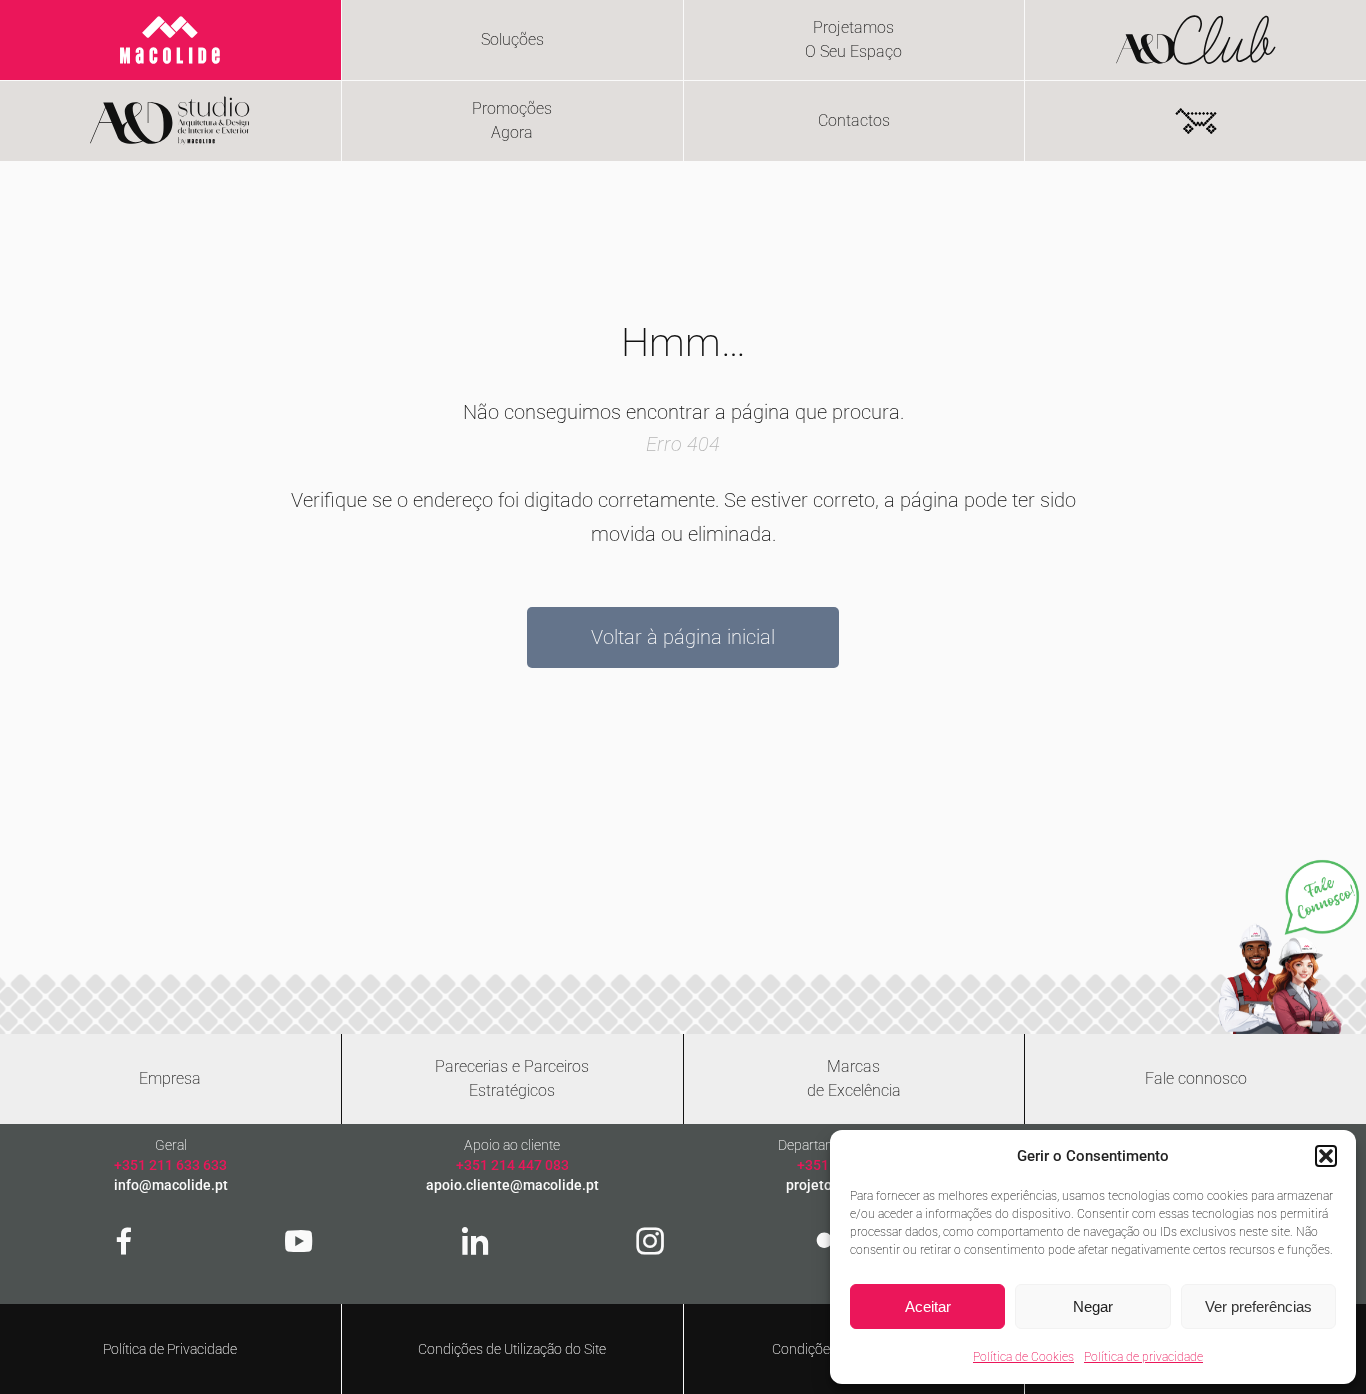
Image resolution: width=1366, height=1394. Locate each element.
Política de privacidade (1143, 1357)
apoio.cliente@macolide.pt (512, 1185)
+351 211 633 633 (170, 1165)
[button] (1326, 1156)
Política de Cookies (1023, 1357)
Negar (1093, 1306)
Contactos (854, 120)
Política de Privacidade (170, 1349)
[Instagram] (650, 1241)
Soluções (512, 39)
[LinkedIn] (475, 1241)
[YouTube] (299, 1241)
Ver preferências (1258, 1306)
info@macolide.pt (171, 1185)
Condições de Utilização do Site (512, 1349)
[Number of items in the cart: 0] (1196, 121)
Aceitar (928, 1306)
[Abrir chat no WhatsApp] (1288, 946)
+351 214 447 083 (512, 1165)
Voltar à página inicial (683, 637)
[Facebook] (124, 1241)
